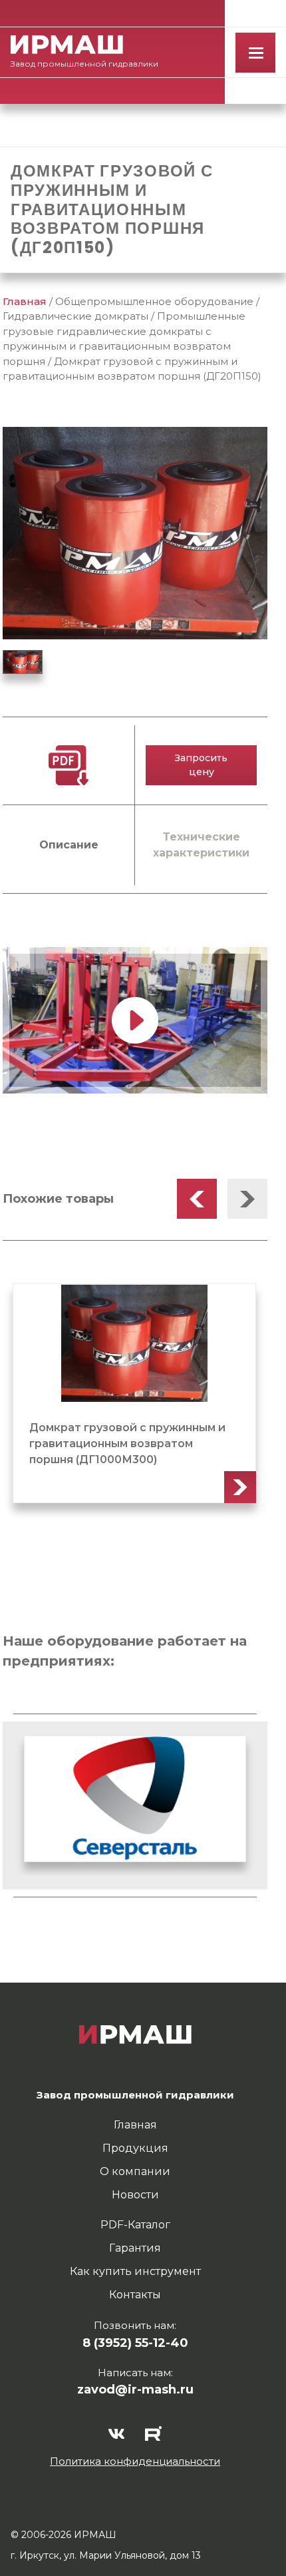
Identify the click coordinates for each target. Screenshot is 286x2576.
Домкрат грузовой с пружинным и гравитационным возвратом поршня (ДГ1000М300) (127, 1444)
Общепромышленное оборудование (154, 301)
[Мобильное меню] (255, 53)
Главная (25, 301)
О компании (135, 2171)
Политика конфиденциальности (135, 2461)
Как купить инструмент (135, 2271)
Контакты (135, 2295)
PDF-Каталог (135, 2225)
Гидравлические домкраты (75, 316)
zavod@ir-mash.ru (135, 2390)
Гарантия (135, 2248)
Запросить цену (201, 765)
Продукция (135, 2148)
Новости (135, 2195)
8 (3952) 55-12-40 (135, 2343)
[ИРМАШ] (67, 45)
